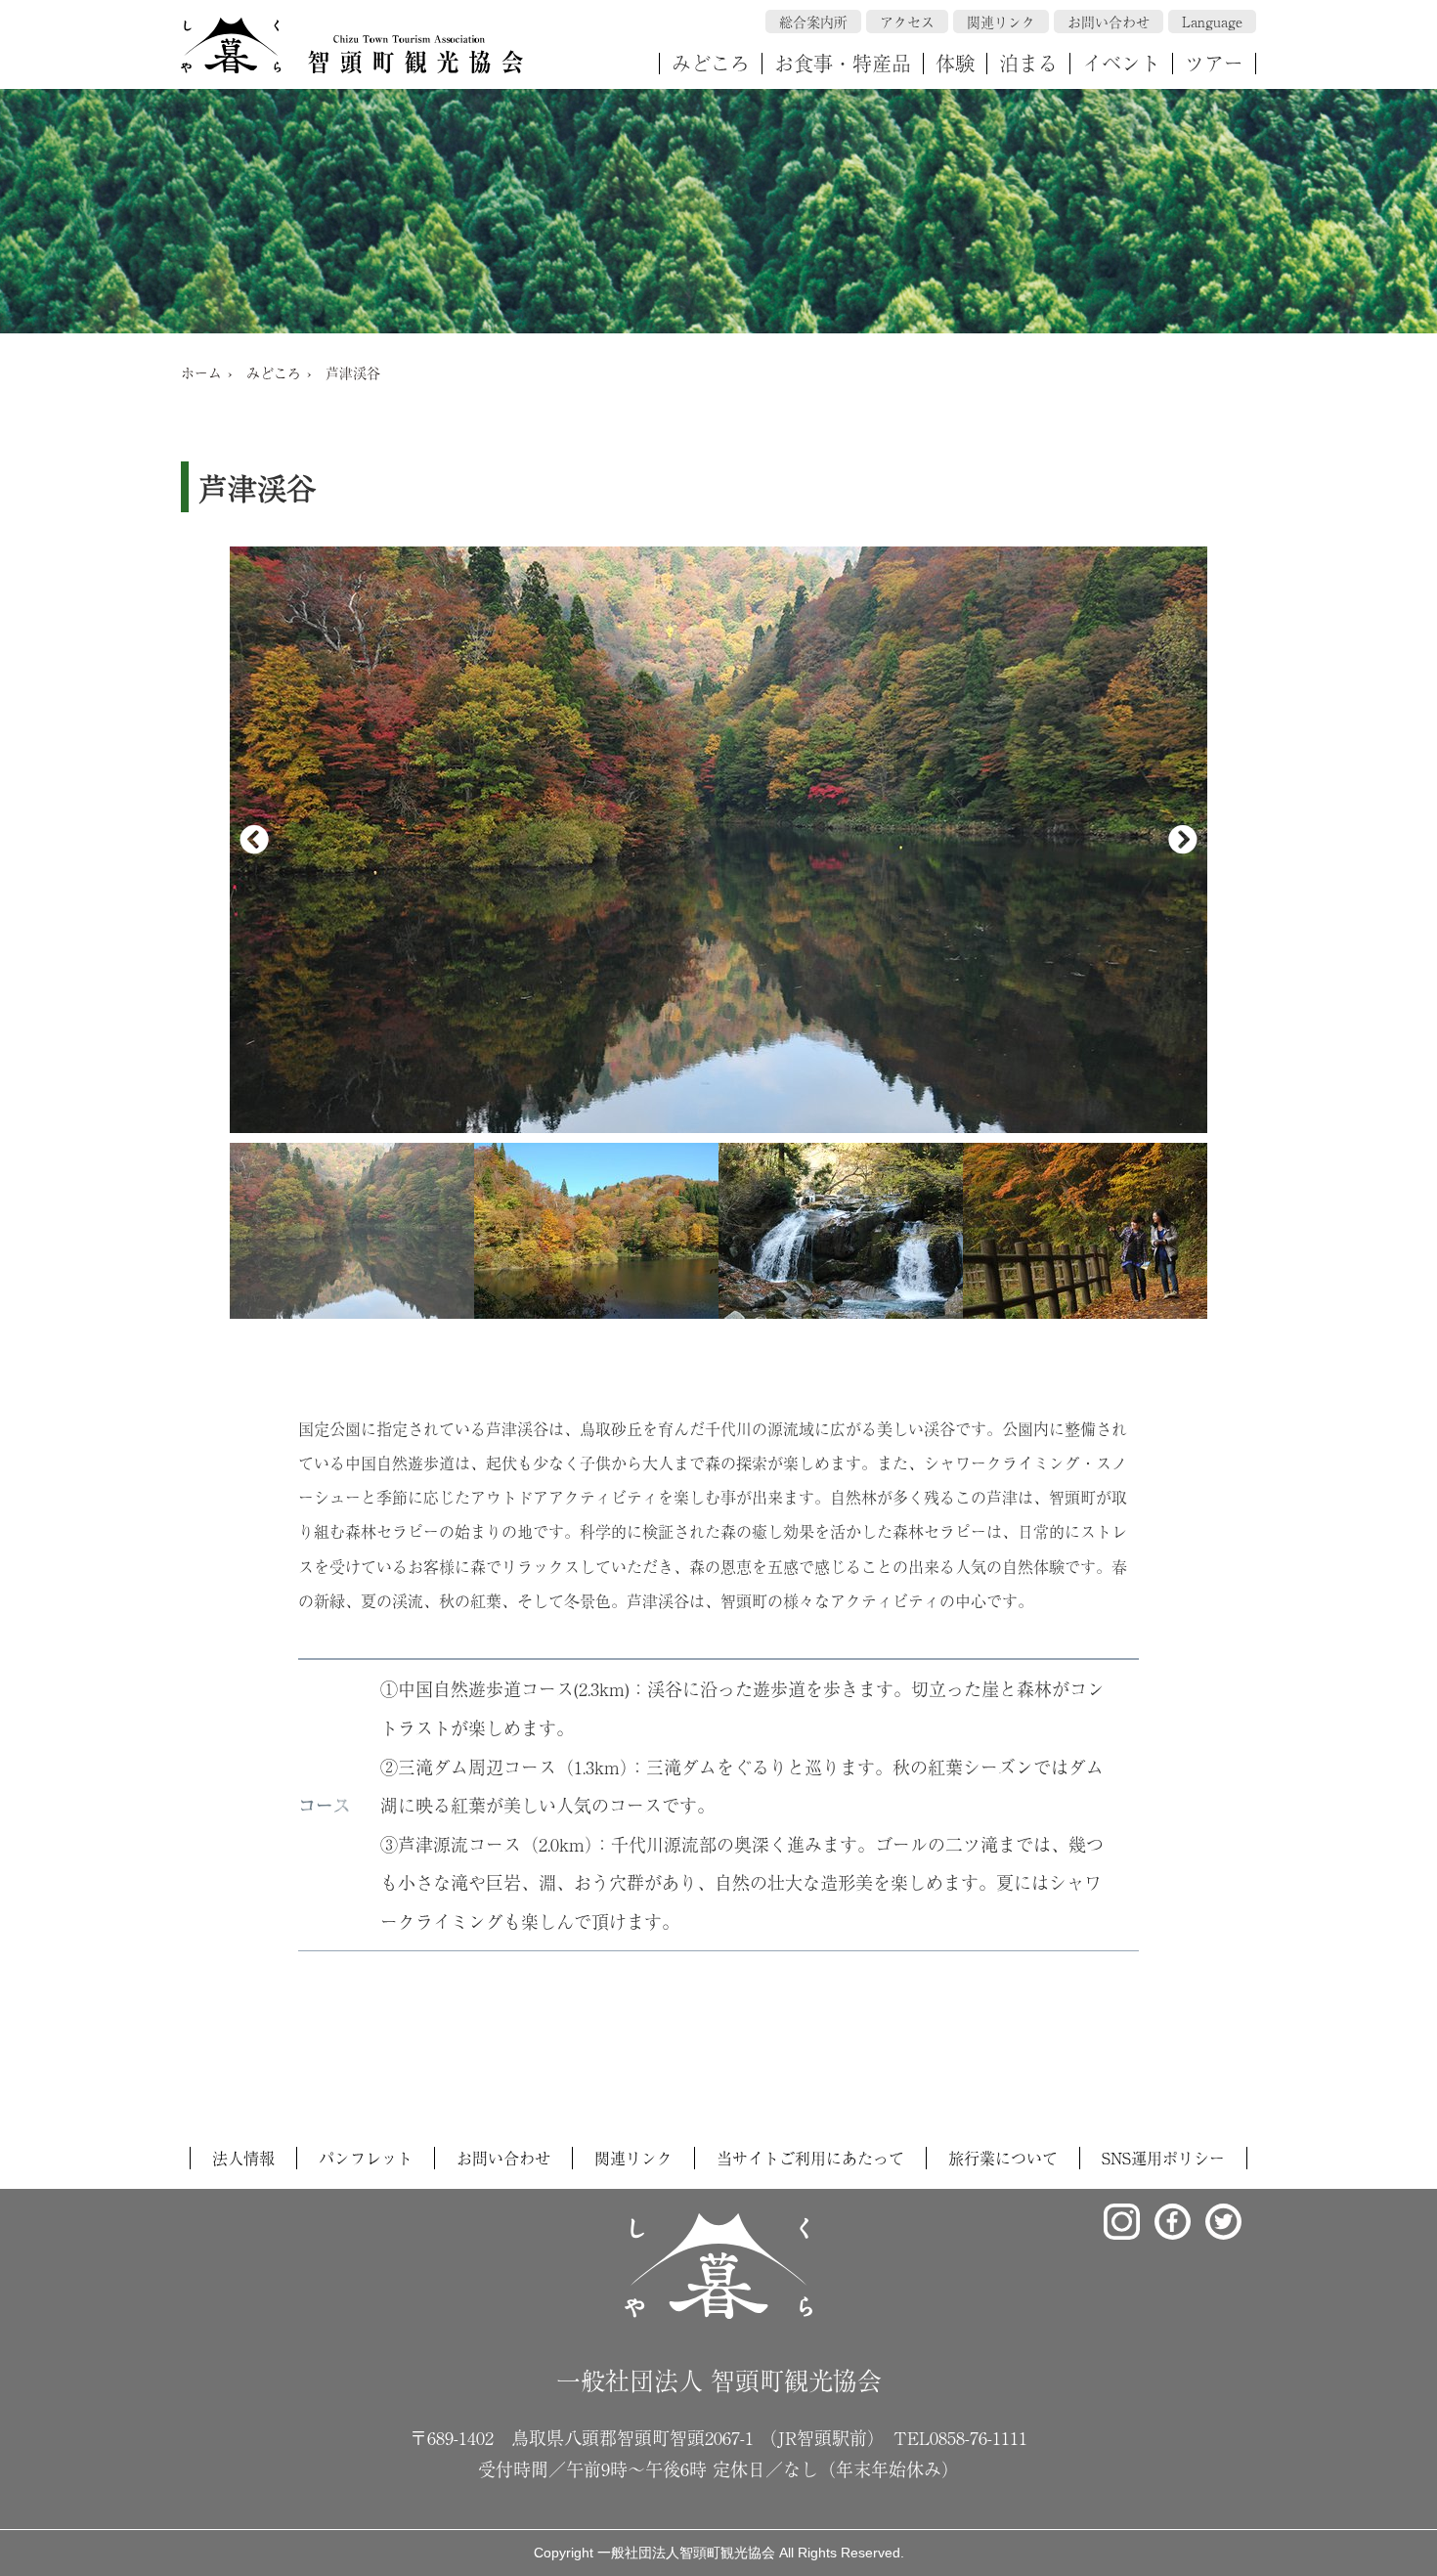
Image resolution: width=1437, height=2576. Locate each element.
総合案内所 (813, 22)
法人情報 (243, 2158)
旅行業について (1003, 2158)
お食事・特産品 (843, 63)
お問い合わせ (1109, 22)
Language (1212, 22)
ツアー (1214, 63)
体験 (955, 63)
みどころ (711, 63)
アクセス (907, 22)
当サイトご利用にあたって (810, 2158)
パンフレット (366, 2158)
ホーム (201, 372)
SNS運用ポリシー (1163, 2158)
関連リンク (1001, 22)
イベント (1121, 63)
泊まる (1028, 63)
